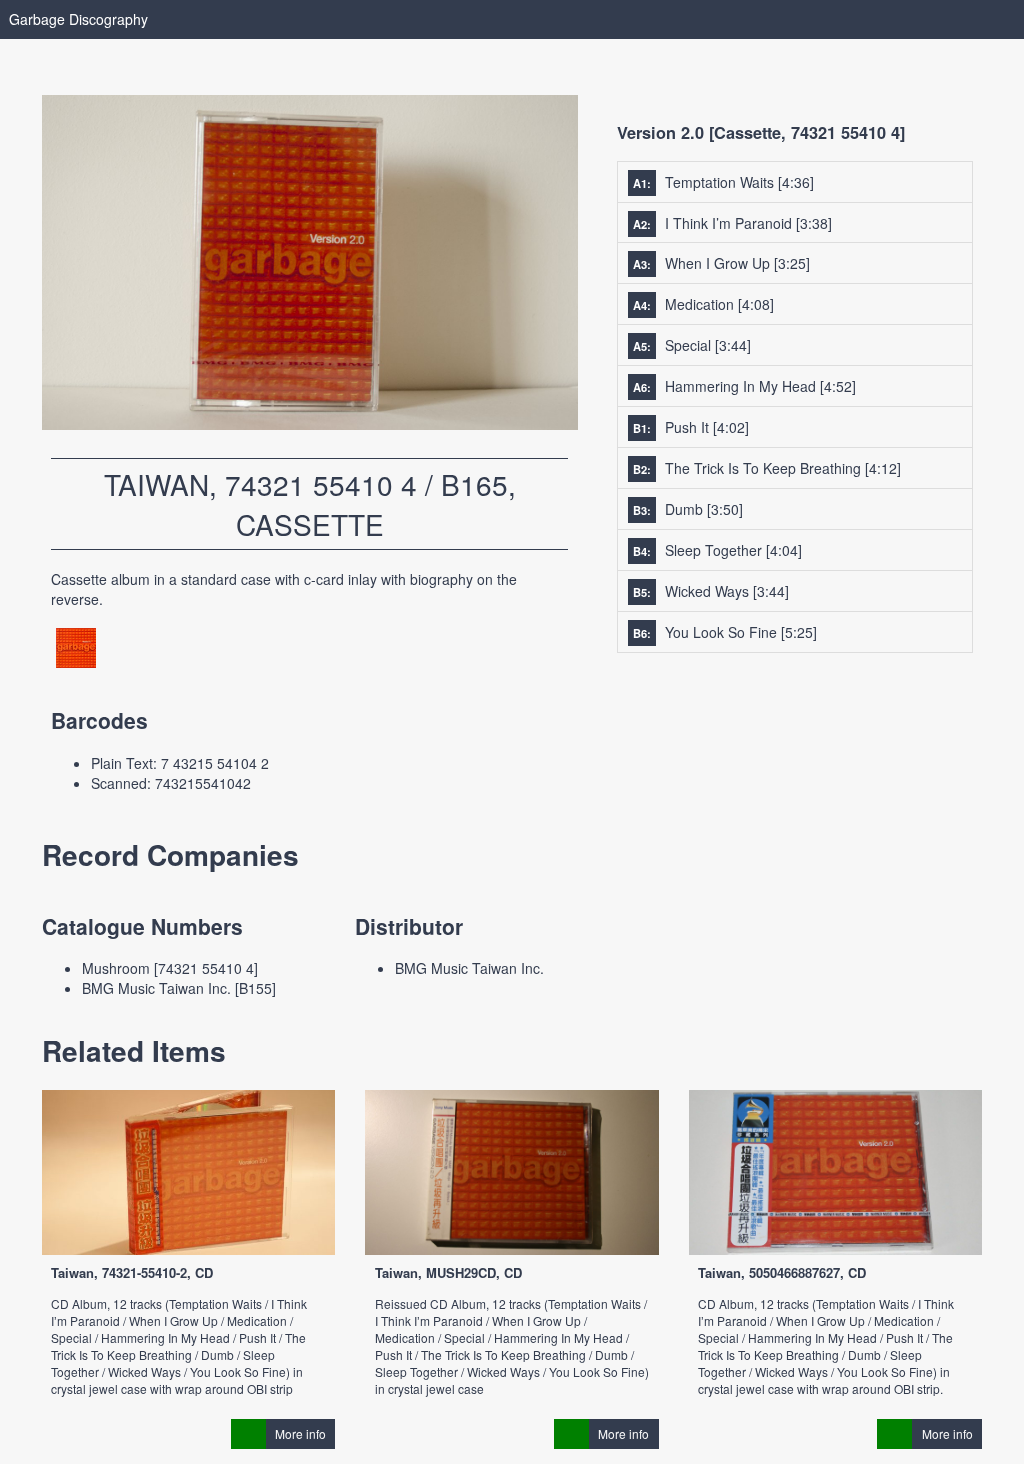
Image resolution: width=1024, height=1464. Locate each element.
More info (300, 1433)
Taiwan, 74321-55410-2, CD (132, 1272)
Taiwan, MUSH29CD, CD (448, 1272)
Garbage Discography (78, 19)
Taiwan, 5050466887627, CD (782, 1272)
